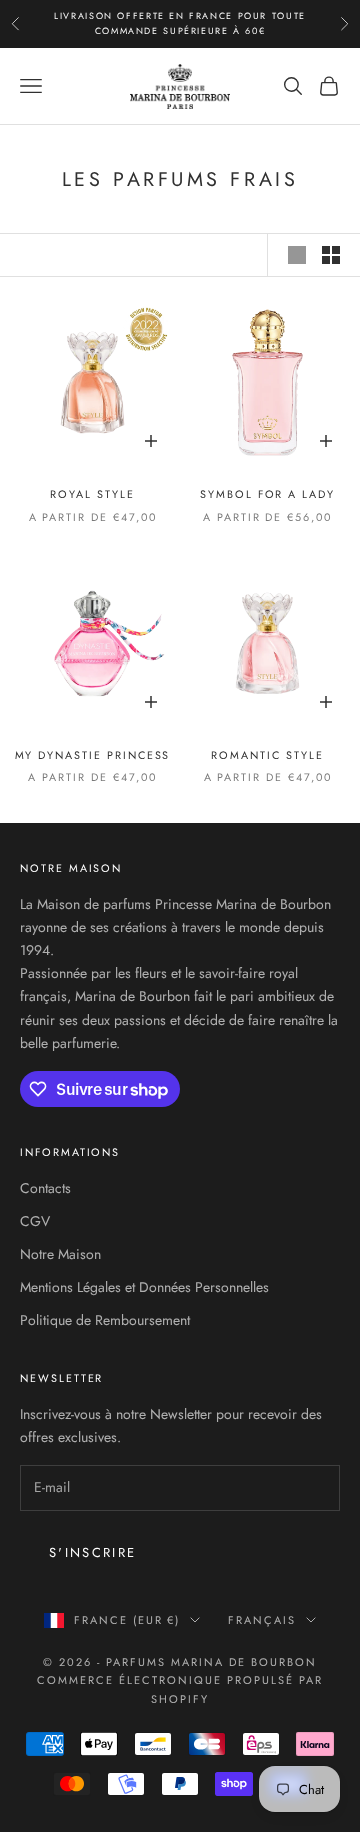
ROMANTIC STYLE (267, 755)
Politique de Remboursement (105, 1320)
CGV (35, 1221)
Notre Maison (60, 1254)
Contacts (45, 1188)
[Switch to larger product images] (297, 255)
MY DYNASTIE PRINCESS (93, 755)
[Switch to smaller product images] (331, 255)
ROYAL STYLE (92, 494)
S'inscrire (92, 1552)
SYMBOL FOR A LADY (267, 494)
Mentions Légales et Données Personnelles (144, 1287)
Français (262, 1620)
